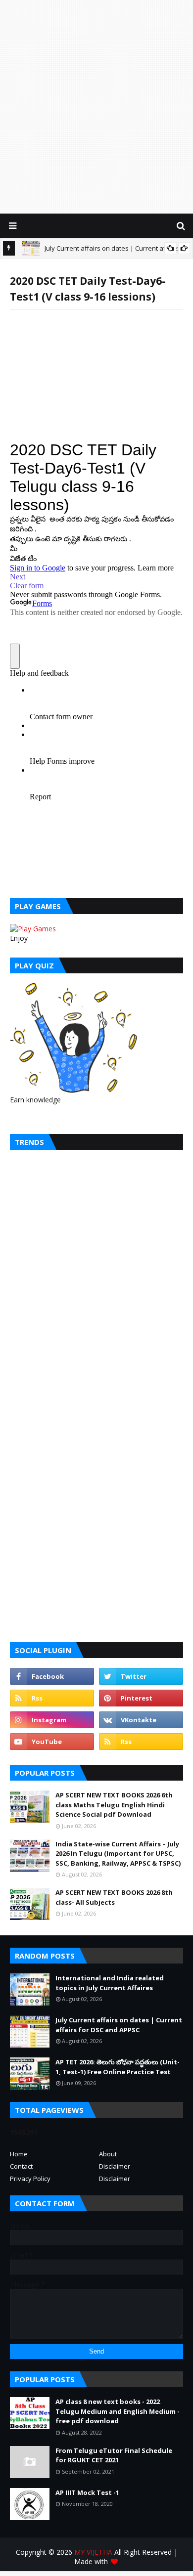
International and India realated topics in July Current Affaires (110, 1983)
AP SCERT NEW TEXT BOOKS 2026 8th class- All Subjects (114, 1897)
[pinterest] (141, 1698)
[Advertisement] (96, 106)
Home (19, 2154)
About (108, 2154)
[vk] (141, 1720)
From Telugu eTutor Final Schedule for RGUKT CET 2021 (114, 2455)
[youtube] (52, 1742)
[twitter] (141, 1676)
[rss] (52, 1698)
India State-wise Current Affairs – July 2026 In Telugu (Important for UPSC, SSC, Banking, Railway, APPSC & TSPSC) (118, 1854)
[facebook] (52, 1676)
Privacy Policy (30, 2179)
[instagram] (52, 1720)
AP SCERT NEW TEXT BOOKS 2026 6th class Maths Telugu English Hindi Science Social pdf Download (114, 1805)
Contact (21, 2166)
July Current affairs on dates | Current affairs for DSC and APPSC (119, 2025)
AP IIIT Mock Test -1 (87, 2492)
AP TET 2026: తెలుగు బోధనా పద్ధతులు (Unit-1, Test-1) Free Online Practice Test (118, 2067)
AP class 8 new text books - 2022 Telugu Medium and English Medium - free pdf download (118, 2411)
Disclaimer (115, 2166)
